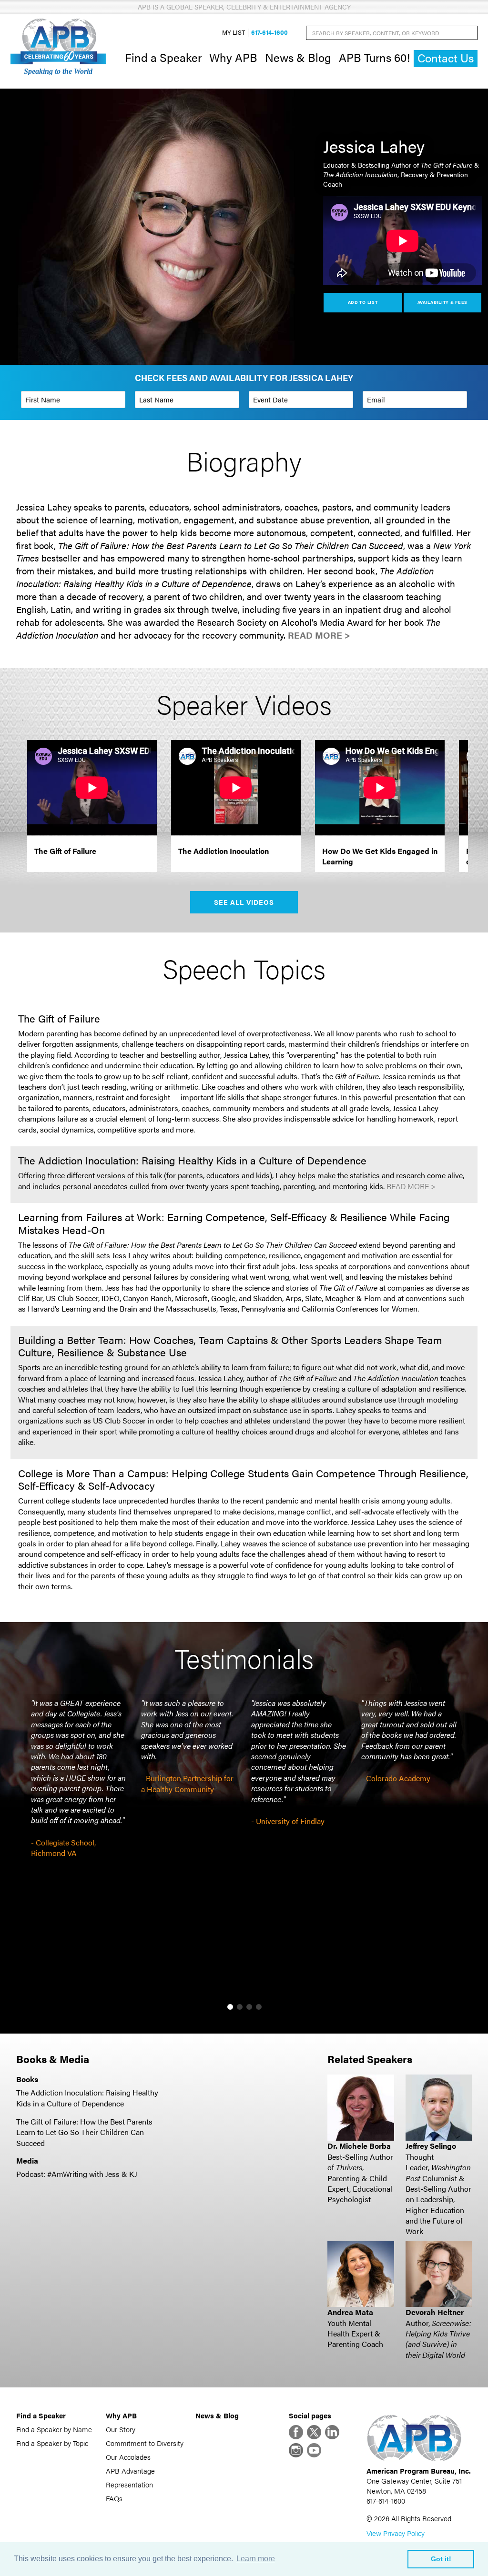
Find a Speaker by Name (54, 2429)
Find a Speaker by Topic (52, 2443)
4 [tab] (259, 2007)
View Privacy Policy (396, 2533)
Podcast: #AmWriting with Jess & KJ (77, 2174)
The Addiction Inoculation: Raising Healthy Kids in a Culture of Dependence (87, 2098)
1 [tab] (230, 2007)
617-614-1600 (269, 33)
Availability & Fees (442, 302)
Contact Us (446, 58)
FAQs (114, 2498)
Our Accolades (128, 2457)
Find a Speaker (163, 57)
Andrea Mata (350, 2312)
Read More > (319, 635)
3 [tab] (249, 2007)
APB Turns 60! (374, 57)
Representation (129, 2484)
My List (234, 33)
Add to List (363, 302)
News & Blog (298, 57)
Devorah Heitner (435, 2312)
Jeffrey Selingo (431, 2146)
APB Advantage (130, 2471)
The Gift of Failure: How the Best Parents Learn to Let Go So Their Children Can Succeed (84, 2132)
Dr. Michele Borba (359, 2146)
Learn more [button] (256, 2559)
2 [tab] (240, 2007)
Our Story (121, 2429)
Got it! (441, 2559)
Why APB (233, 57)
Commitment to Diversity (145, 2443)
